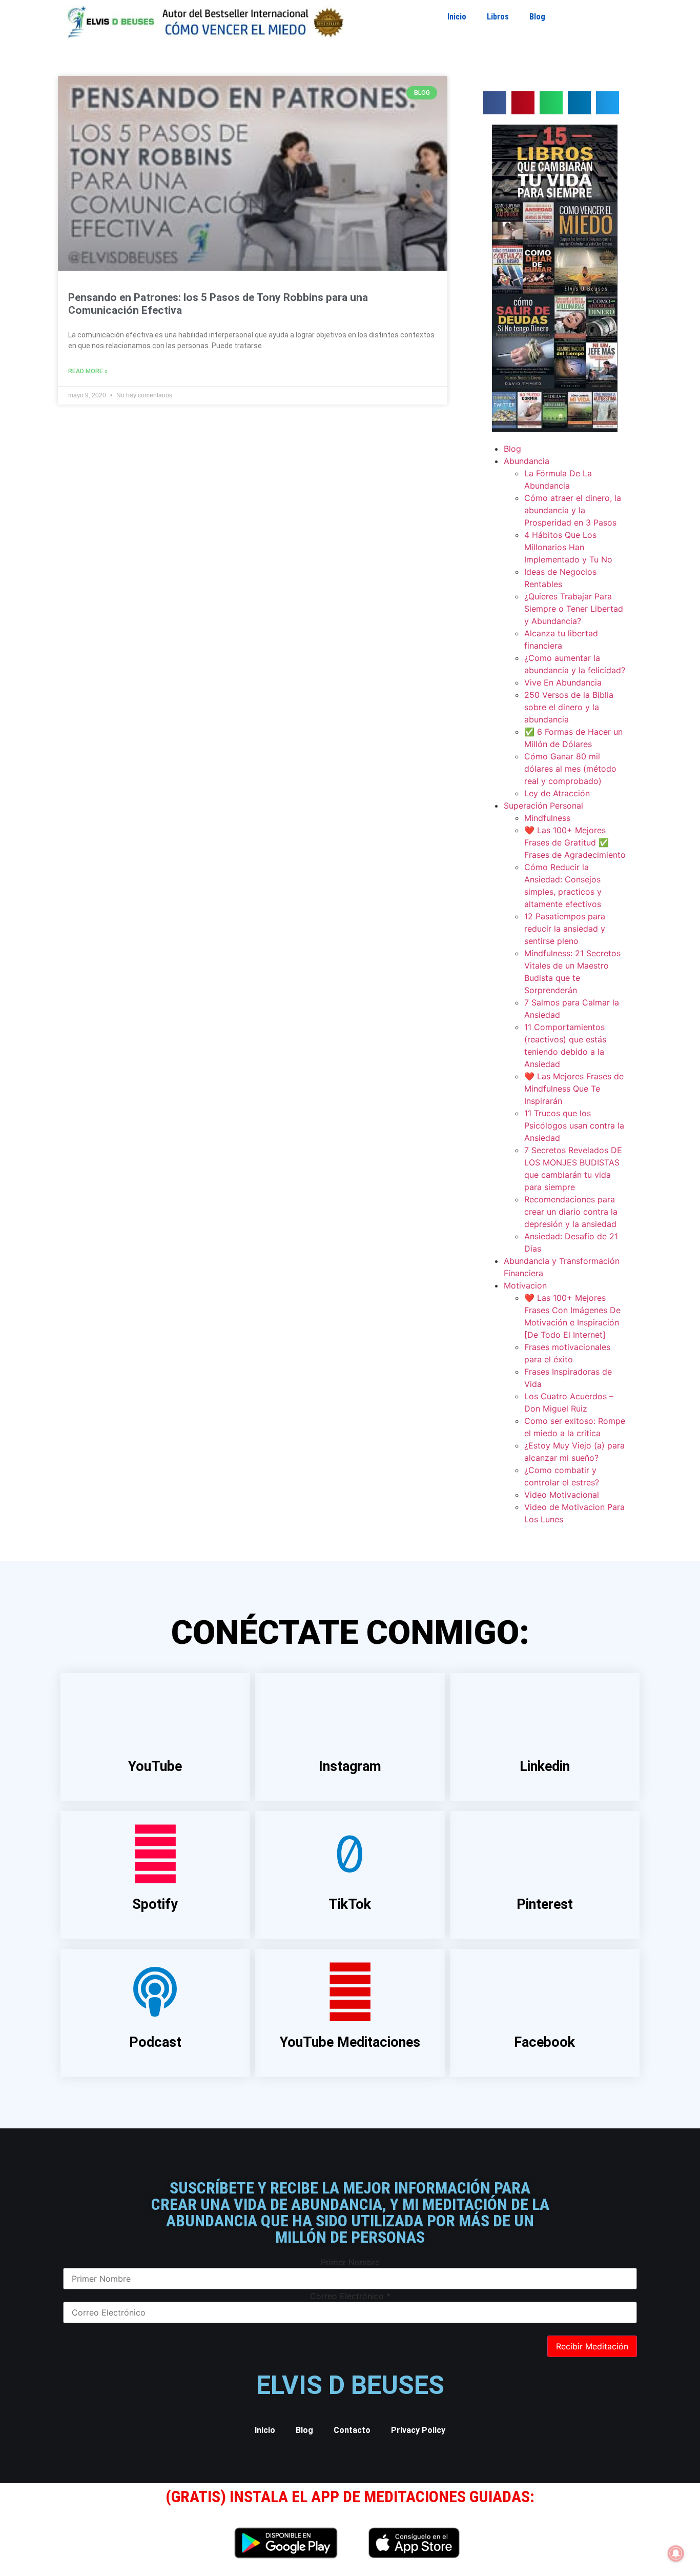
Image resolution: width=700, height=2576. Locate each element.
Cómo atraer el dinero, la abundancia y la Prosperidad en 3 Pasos (573, 510)
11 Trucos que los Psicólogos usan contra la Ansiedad (574, 1125)
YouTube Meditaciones (350, 2042)
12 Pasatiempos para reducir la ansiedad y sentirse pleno (565, 929)
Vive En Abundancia (563, 682)
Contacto (352, 2430)
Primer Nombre (350, 2262)
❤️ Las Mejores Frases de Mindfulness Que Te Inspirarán (574, 1089)
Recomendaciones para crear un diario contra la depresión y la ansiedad (571, 1212)
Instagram (350, 1766)
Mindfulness (547, 818)
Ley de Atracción (557, 793)
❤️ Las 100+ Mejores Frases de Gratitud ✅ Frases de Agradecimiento (575, 842)
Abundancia (527, 461)
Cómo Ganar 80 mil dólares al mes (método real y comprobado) (570, 769)
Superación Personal (543, 806)
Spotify (155, 1904)
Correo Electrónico (350, 2296)
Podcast (155, 2042)
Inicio (457, 17)
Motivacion (525, 1285)
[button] (495, 103)
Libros (498, 17)
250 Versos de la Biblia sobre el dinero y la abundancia (569, 707)
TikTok (350, 1904)
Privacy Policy (418, 2430)
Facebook (544, 2042)
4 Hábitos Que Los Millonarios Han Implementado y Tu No (568, 547)
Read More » (88, 371)
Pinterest (545, 1904)
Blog (537, 17)
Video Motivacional (562, 1495)
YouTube (155, 1766)
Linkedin (545, 1766)
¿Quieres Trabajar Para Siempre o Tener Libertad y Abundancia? (574, 609)
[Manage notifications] (676, 2553)
